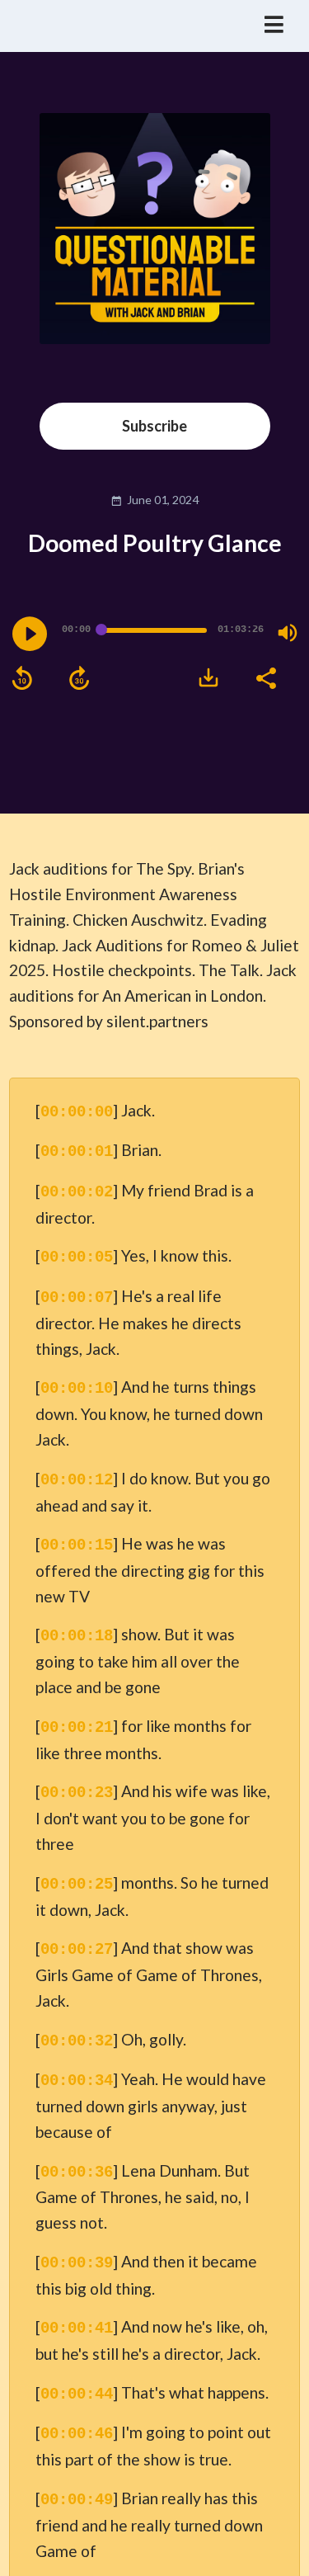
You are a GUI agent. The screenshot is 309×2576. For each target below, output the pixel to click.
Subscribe (154, 426)
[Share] (265, 677)
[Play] (30, 634)
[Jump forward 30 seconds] (79, 678)
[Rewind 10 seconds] (22, 678)
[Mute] (288, 633)
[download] (208, 677)
